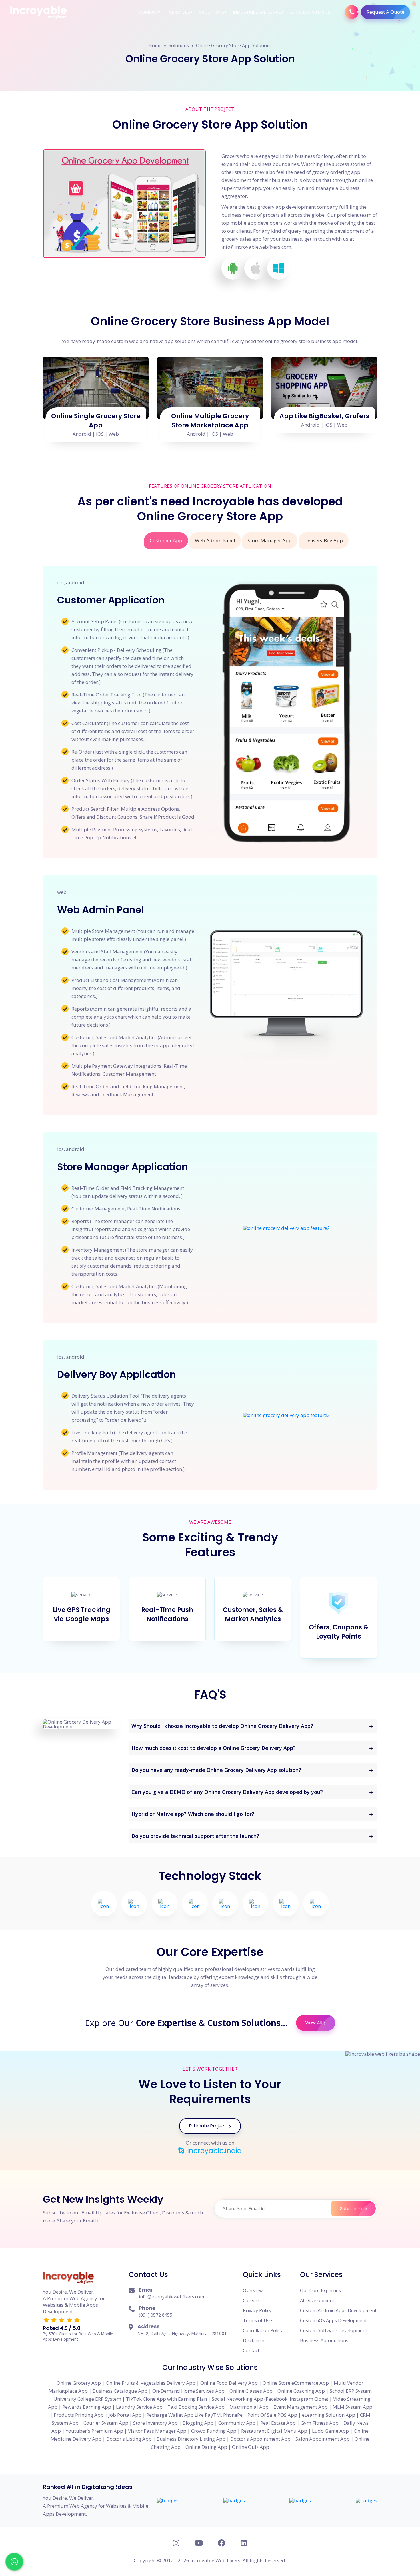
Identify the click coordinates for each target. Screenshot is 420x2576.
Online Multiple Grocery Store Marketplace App (210, 421)
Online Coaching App (301, 2391)
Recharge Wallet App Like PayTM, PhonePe (194, 2415)
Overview (253, 2290)
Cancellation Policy (263, 2330)
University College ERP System (87, 2399)
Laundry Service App (139, 2407)
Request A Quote (385, 12)
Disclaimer (254, 2340)
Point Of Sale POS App (272, 2415)
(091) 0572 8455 (156, 2315)
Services (180, 12)
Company (149, 12)
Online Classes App (251, 2391)
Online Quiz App (251, 2447)
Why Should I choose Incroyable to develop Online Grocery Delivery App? (222, 1726)
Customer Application (111, 600)
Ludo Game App (330, 2431)
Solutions (212, 12)
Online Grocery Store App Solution (233, 45)
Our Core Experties (320, 2290)
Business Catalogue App (120, 2391)
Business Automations (324, 2340)
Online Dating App (206, 2447)
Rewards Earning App (87, 2407)
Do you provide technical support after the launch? (195, 1836)
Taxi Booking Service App (196, 2407)
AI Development (317, 2300)
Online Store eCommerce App (296, 2383)
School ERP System (351, 2391)
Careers (251, 2300)
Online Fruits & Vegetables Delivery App (151, 2383)
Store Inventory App (155, 2423)
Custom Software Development (334, 2330)
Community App (237, 2423)
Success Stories (310, 12)
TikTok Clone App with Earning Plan (166, 2399)
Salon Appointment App (323, 2439)
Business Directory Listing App (191, 2439)
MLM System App (352, 2407)
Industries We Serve (257, 12)
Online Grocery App (79, 2383)
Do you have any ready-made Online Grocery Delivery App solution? (216, 1770)
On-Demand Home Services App (188, 2391)
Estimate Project (208, 2126)
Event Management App (301, 2407)
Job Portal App (125, 2415)
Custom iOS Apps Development (333, 2320)
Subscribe (352, 2209)
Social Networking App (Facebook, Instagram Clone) (270, 2399)
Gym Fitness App (320, 2423)
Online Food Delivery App (229, 2383)
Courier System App (106, 2423)
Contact (251, 2350)
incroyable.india (214, 2151)
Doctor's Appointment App (260, 2439)
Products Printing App (79, 2415)
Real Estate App (278, 2423)
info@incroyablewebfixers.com (171, 2297)
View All (314, 2023)
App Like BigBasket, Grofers (324, 416)
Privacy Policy (257, 2310)
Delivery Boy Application (117, 1374)
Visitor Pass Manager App (157, 2431)
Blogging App (198, 2423)
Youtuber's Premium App (94, 2431)
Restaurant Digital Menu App (274, 2431)
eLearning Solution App (329, 2415)
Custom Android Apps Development (338, 2310)
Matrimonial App (249, 2407)
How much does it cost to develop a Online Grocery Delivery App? (214, 1748)
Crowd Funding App (214, 2431)
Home (155, 45)
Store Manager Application (123, 1167)
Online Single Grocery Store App (96, 421)
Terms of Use (257, 2320)
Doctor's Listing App (129, 2439)
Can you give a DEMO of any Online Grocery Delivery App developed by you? (227, 1792)
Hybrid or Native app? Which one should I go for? (193, 1814)
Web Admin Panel (101, 910)
